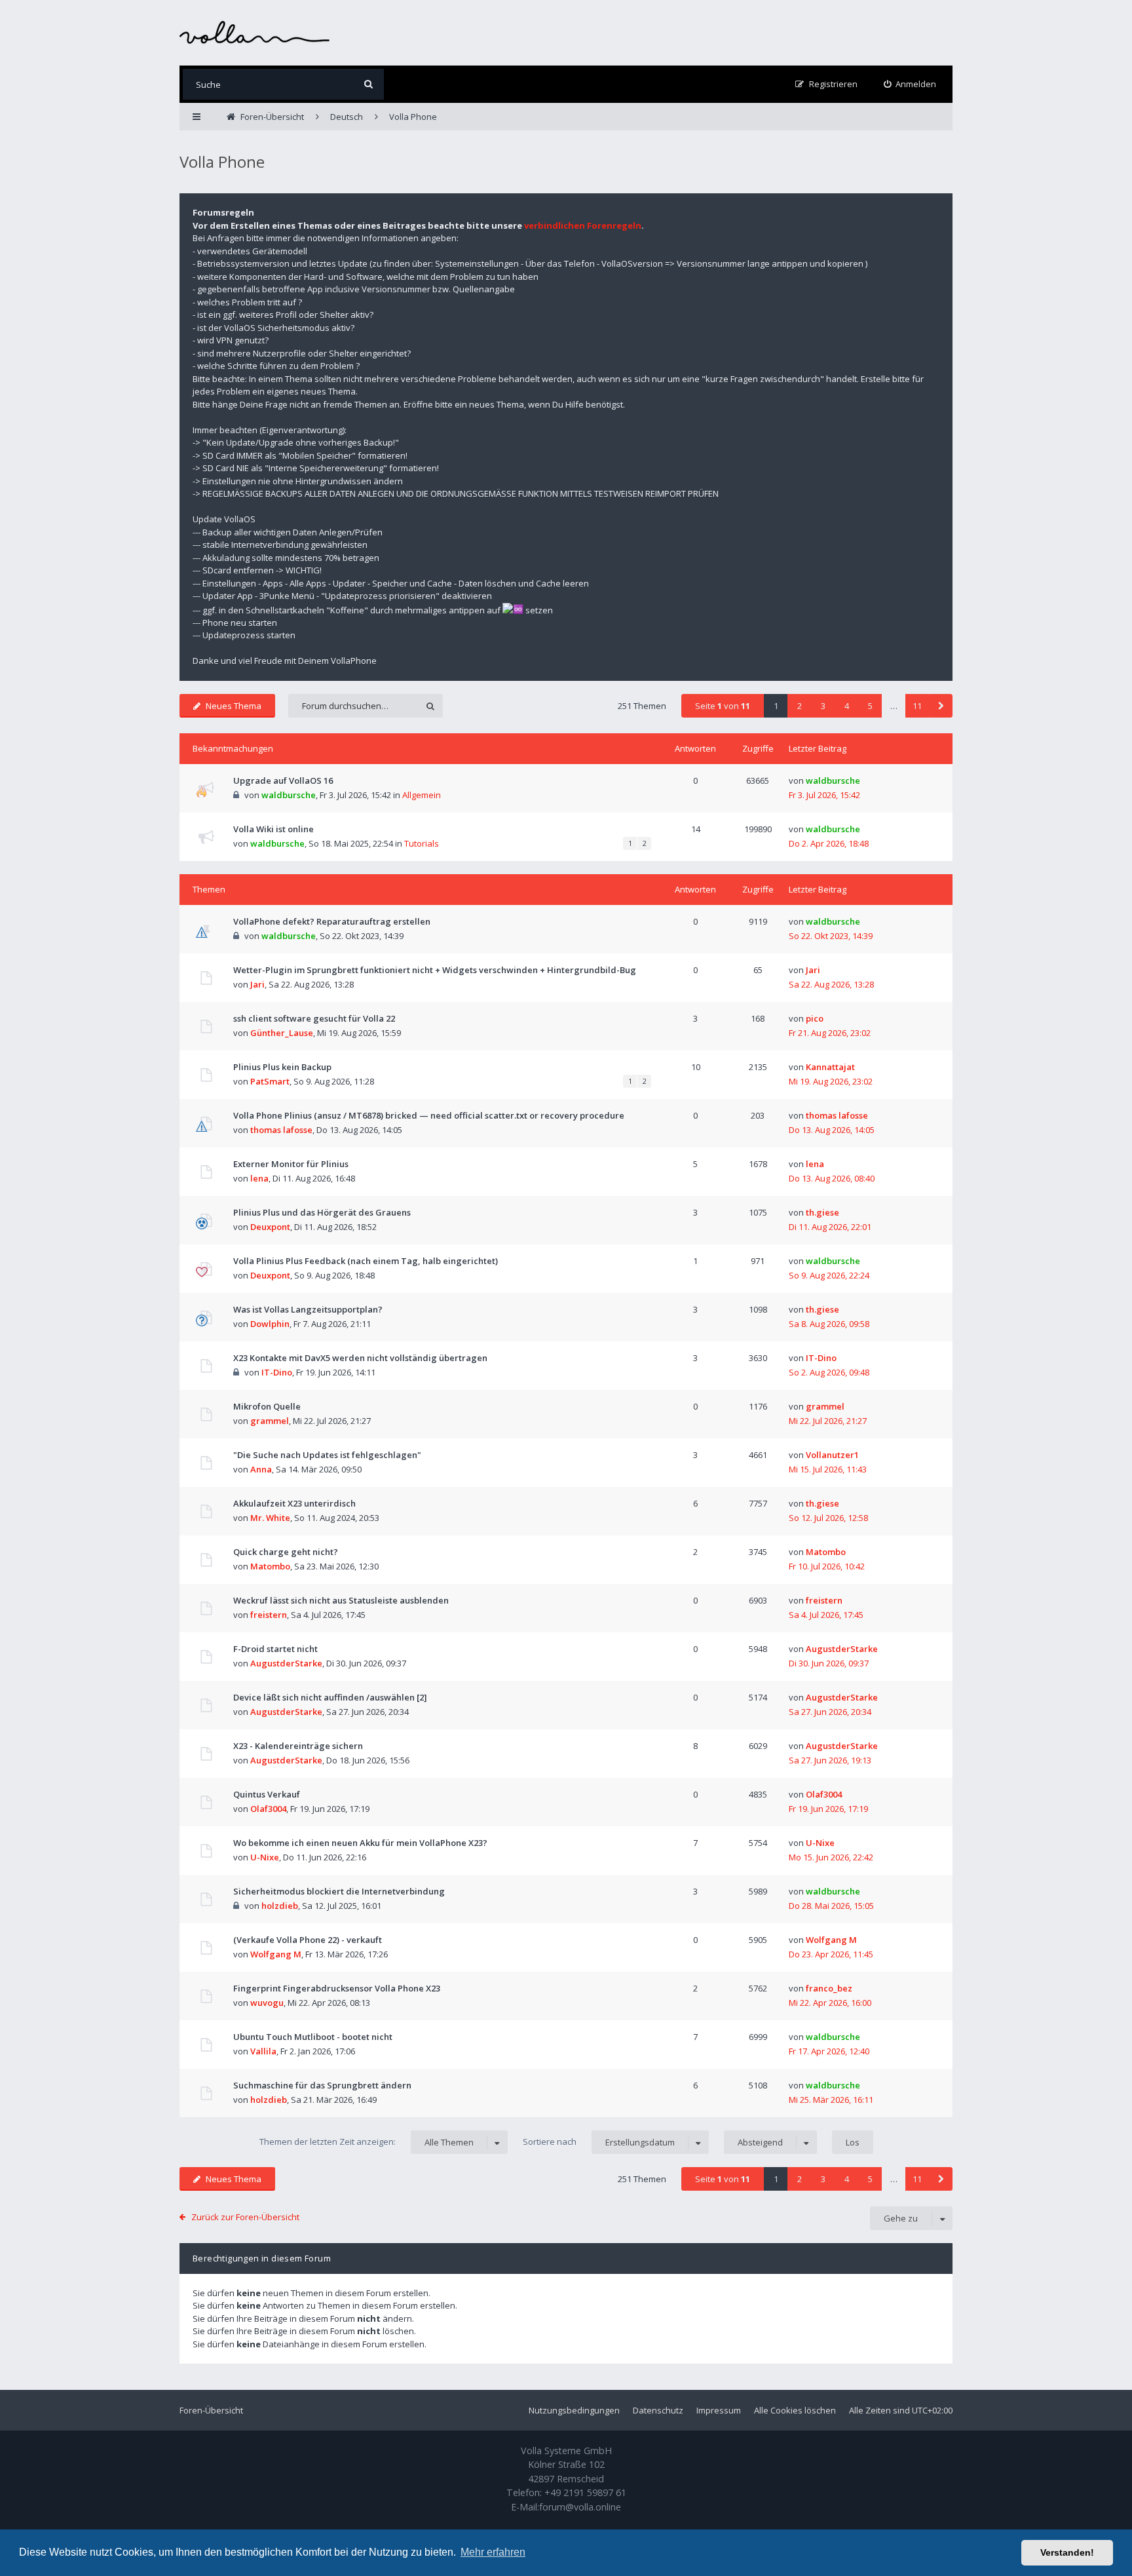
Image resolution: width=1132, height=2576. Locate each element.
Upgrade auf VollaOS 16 (283, 780)
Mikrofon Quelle (267, 1406)
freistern (269, 1615)
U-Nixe (265, 1857)
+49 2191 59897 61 (585, 2492)
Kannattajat (830, 1067)
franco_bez (829, 1988)
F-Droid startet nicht (275, 1649)
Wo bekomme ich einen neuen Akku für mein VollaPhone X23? (360, 1843)
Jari (257, 984)
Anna (261, 1469)
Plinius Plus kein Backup (282, 1067)
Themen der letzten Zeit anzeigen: (367, 2142)
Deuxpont (270, 1227)
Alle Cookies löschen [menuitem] (795, 2410)
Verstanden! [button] (1067, 2552)
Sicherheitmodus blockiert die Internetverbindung (339, 1891)
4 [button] (847, 706)
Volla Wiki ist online (274, 829)
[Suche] (368, 84)
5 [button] (870, 706)
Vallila (263, 2051)
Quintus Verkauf (267, 1794)
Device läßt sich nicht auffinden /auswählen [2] (330, 1697)
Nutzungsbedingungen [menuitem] (574, 2410)
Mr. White (270, 1518)
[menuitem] (910, 84)
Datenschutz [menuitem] (658, 2410)
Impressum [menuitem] (719, 2410)
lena (259, 1178)
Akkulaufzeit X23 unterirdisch (294, 1503)
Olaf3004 (268, 1809)
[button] (941, 706)
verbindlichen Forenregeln (583, 225)
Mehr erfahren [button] (493, 2552)
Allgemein (422, 795)
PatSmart (270, 1081)
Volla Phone (222, 162)
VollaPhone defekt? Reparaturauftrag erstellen (332, 921)
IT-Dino (277, 1372)
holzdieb (280, 1906)
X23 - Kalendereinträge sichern (298, 1746)
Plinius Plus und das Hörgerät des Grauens (322, 1212)
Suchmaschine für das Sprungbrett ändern (322, 2085)
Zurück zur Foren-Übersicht (245, 2217)
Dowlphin (270, 1324)
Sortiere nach (599, 2142)
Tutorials (422, 843)
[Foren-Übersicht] (255, 32)
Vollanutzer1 (832, 1455)
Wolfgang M (276, 1954)
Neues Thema (234, 706)
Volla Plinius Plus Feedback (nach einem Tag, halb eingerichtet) (366, 1261)
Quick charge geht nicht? (286, 1552)
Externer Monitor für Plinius (291, 1164)
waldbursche (289, 795)
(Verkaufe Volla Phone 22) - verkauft (308, 1940)
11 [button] (917, 706)
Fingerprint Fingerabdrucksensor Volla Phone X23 (337, 1988)
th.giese (822, 1212)
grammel (270, 1421)
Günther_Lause (282, 1033)
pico (815, 1018)
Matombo (270, 1566)
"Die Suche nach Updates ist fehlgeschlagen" (327, 1455)
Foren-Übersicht (211, 2410)
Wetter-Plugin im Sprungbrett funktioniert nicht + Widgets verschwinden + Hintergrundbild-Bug (435, 970)
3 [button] (823, 706)
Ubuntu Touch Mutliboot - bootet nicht (313, 2037)
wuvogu (267, 2003)
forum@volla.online (580, 2507)
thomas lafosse (281, 1130)
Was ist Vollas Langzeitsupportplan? (308, 1309)
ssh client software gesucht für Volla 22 (314, 1018)
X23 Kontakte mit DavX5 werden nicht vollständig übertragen (360, 1358)
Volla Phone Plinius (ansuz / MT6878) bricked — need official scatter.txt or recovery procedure (429, 1115)
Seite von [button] (723, 706)
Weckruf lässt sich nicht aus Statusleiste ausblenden (341, 1600)
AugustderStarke (286, 1663)
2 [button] (800, 706)
